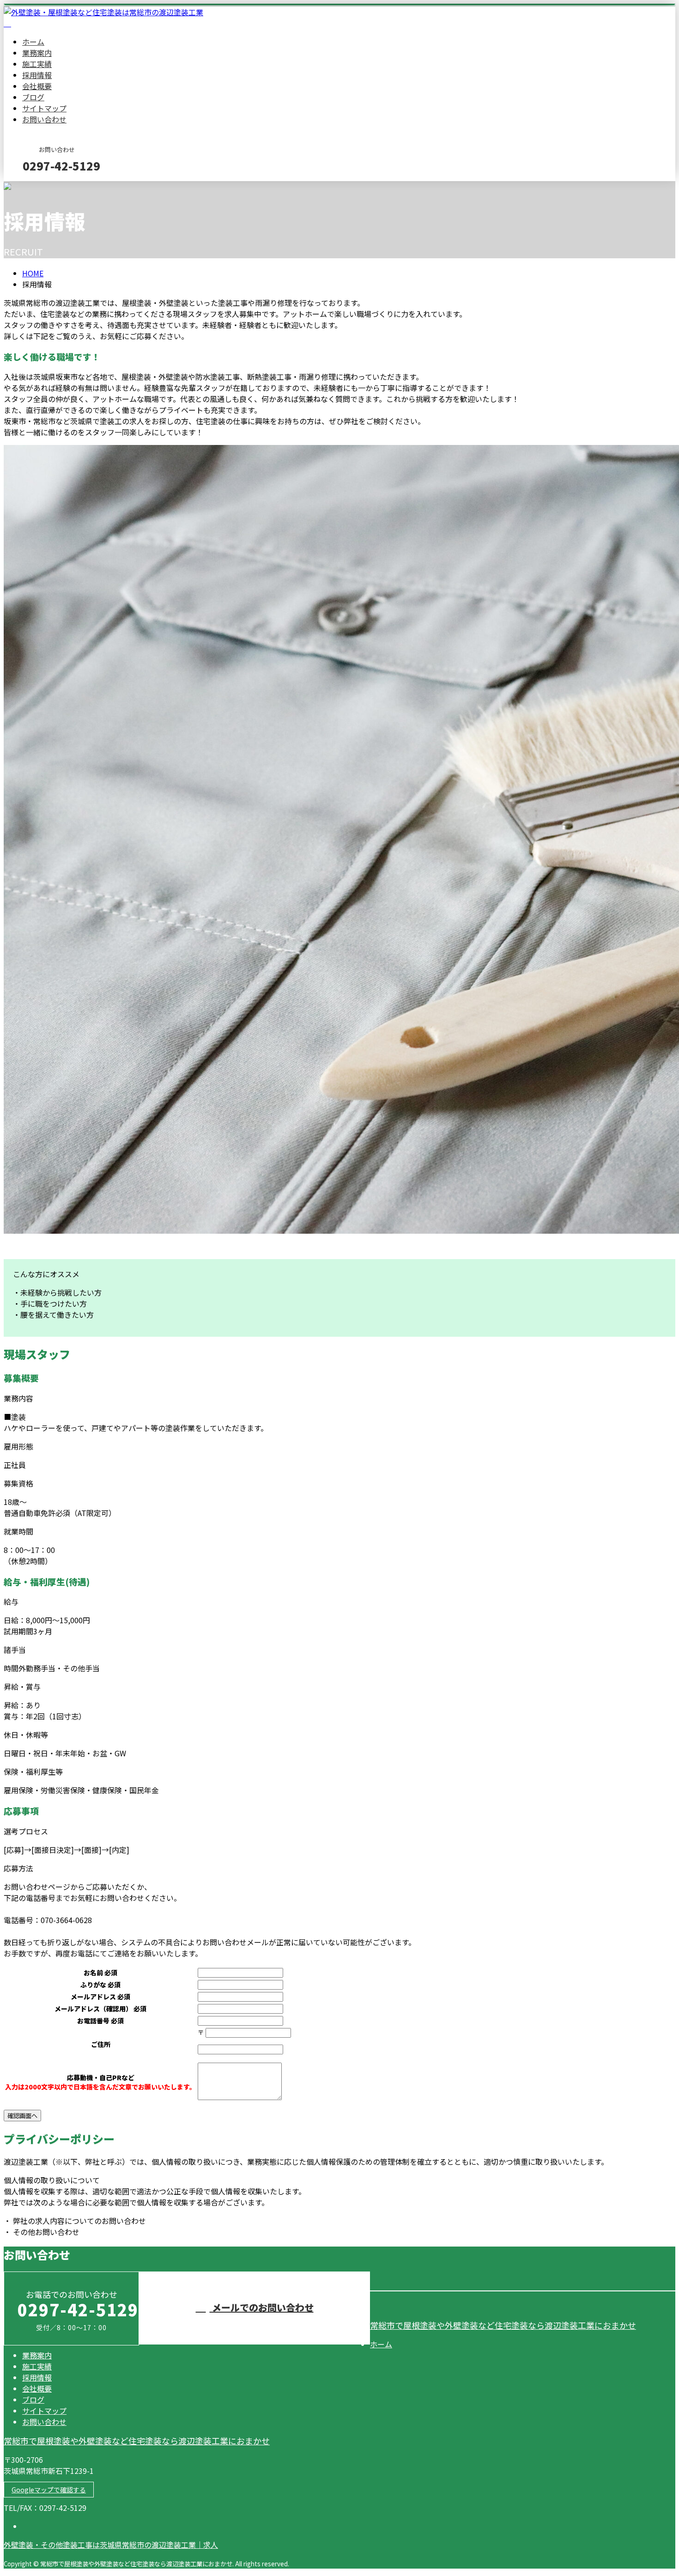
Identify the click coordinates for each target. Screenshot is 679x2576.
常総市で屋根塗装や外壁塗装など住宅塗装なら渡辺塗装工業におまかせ (503, 2325)
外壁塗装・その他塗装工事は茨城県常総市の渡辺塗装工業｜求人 (111, 2545)
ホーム (33, 42)
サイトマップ (44, 108)
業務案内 (37, 53)
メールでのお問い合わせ (262, 2307)
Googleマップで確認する (49, 2490)
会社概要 (37, 86)
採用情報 (37, 75)
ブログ (33, 97)
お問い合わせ (44, 119)
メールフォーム (36, 187)
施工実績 (37, 64)
